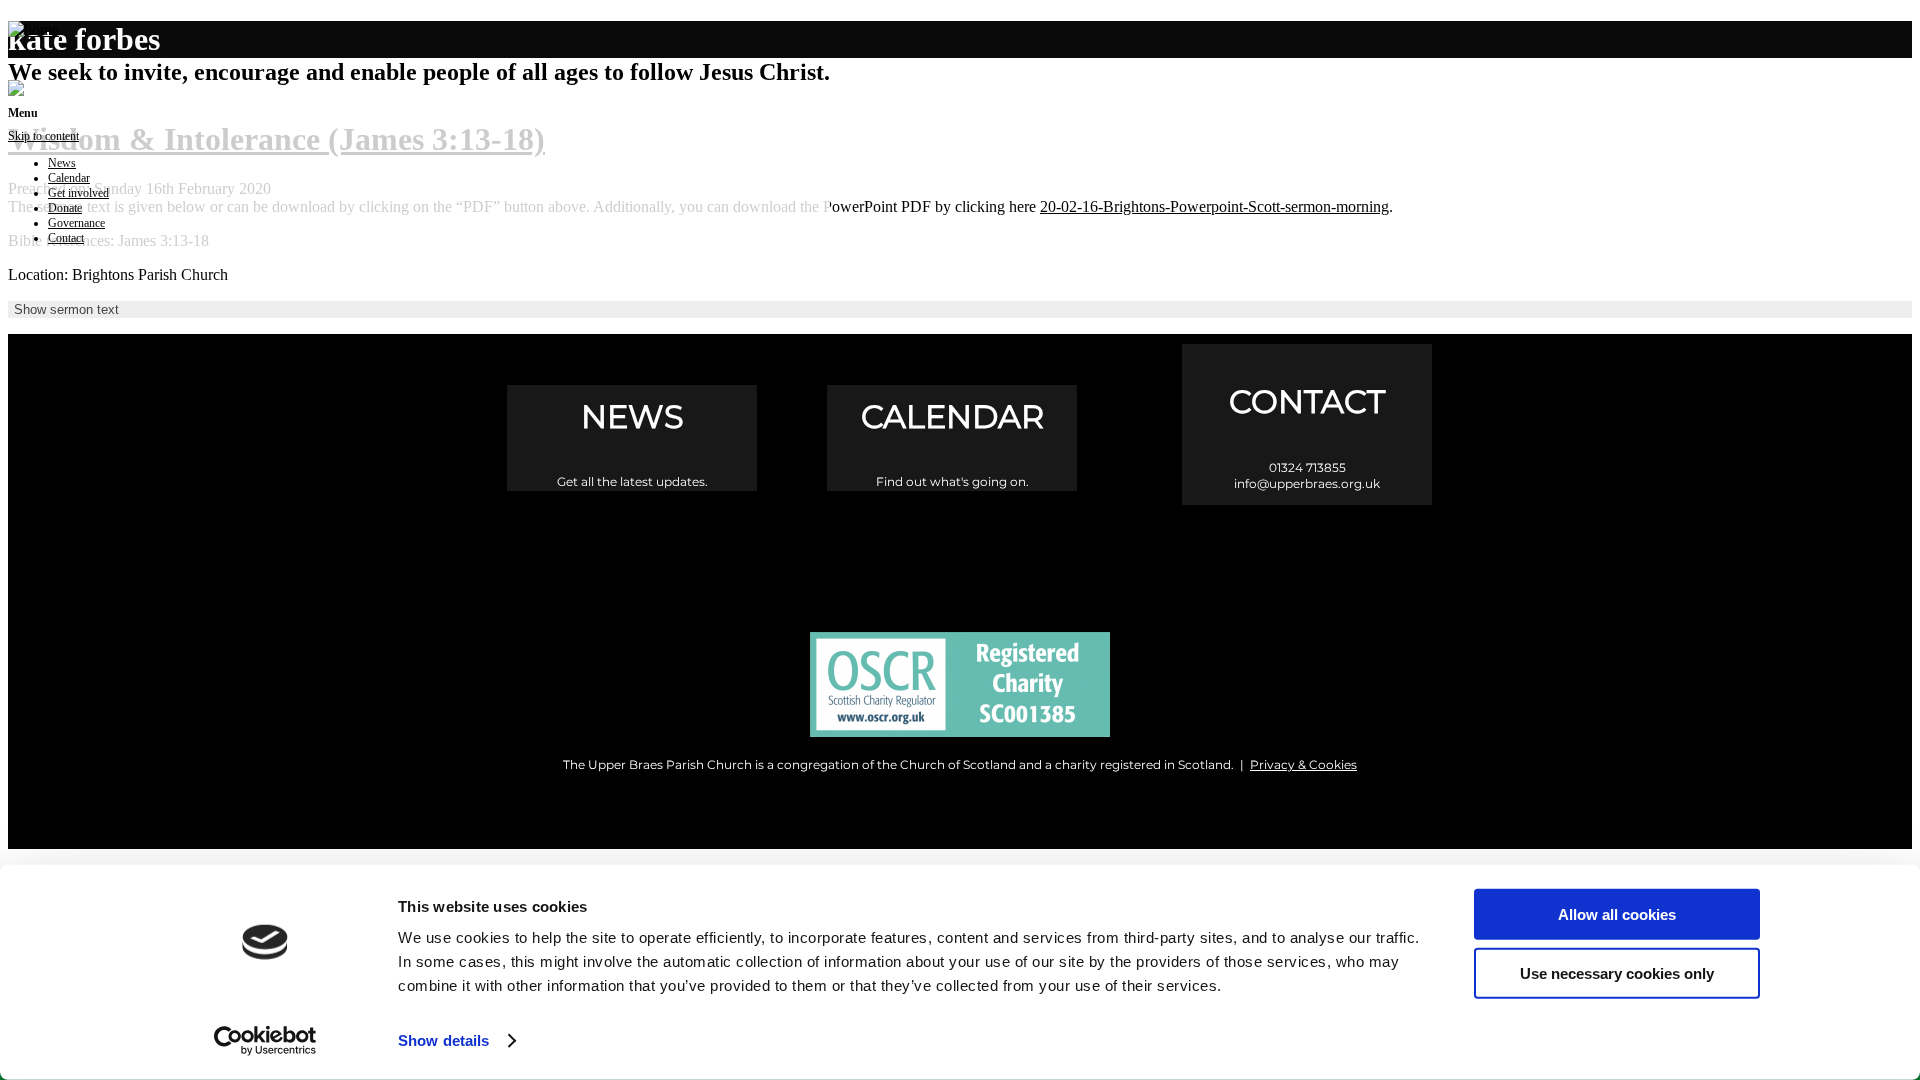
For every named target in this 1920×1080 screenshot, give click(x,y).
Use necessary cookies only (1617, 972)
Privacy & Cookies (1303, 764)
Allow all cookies (1617, 914)
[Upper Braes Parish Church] (33, 29)
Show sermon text (66, 309)
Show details (443, 1040)
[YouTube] (1045, 551)
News (62, 163)
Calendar (69, 178)
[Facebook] (875, 551)
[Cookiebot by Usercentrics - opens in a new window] (265, 1041)
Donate (65, 208)
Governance (76, 223)
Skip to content (43, 136)
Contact (66, 238)
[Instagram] (960, 551)
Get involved (78, 193)
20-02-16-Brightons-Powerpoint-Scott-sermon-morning (1214, 206)
